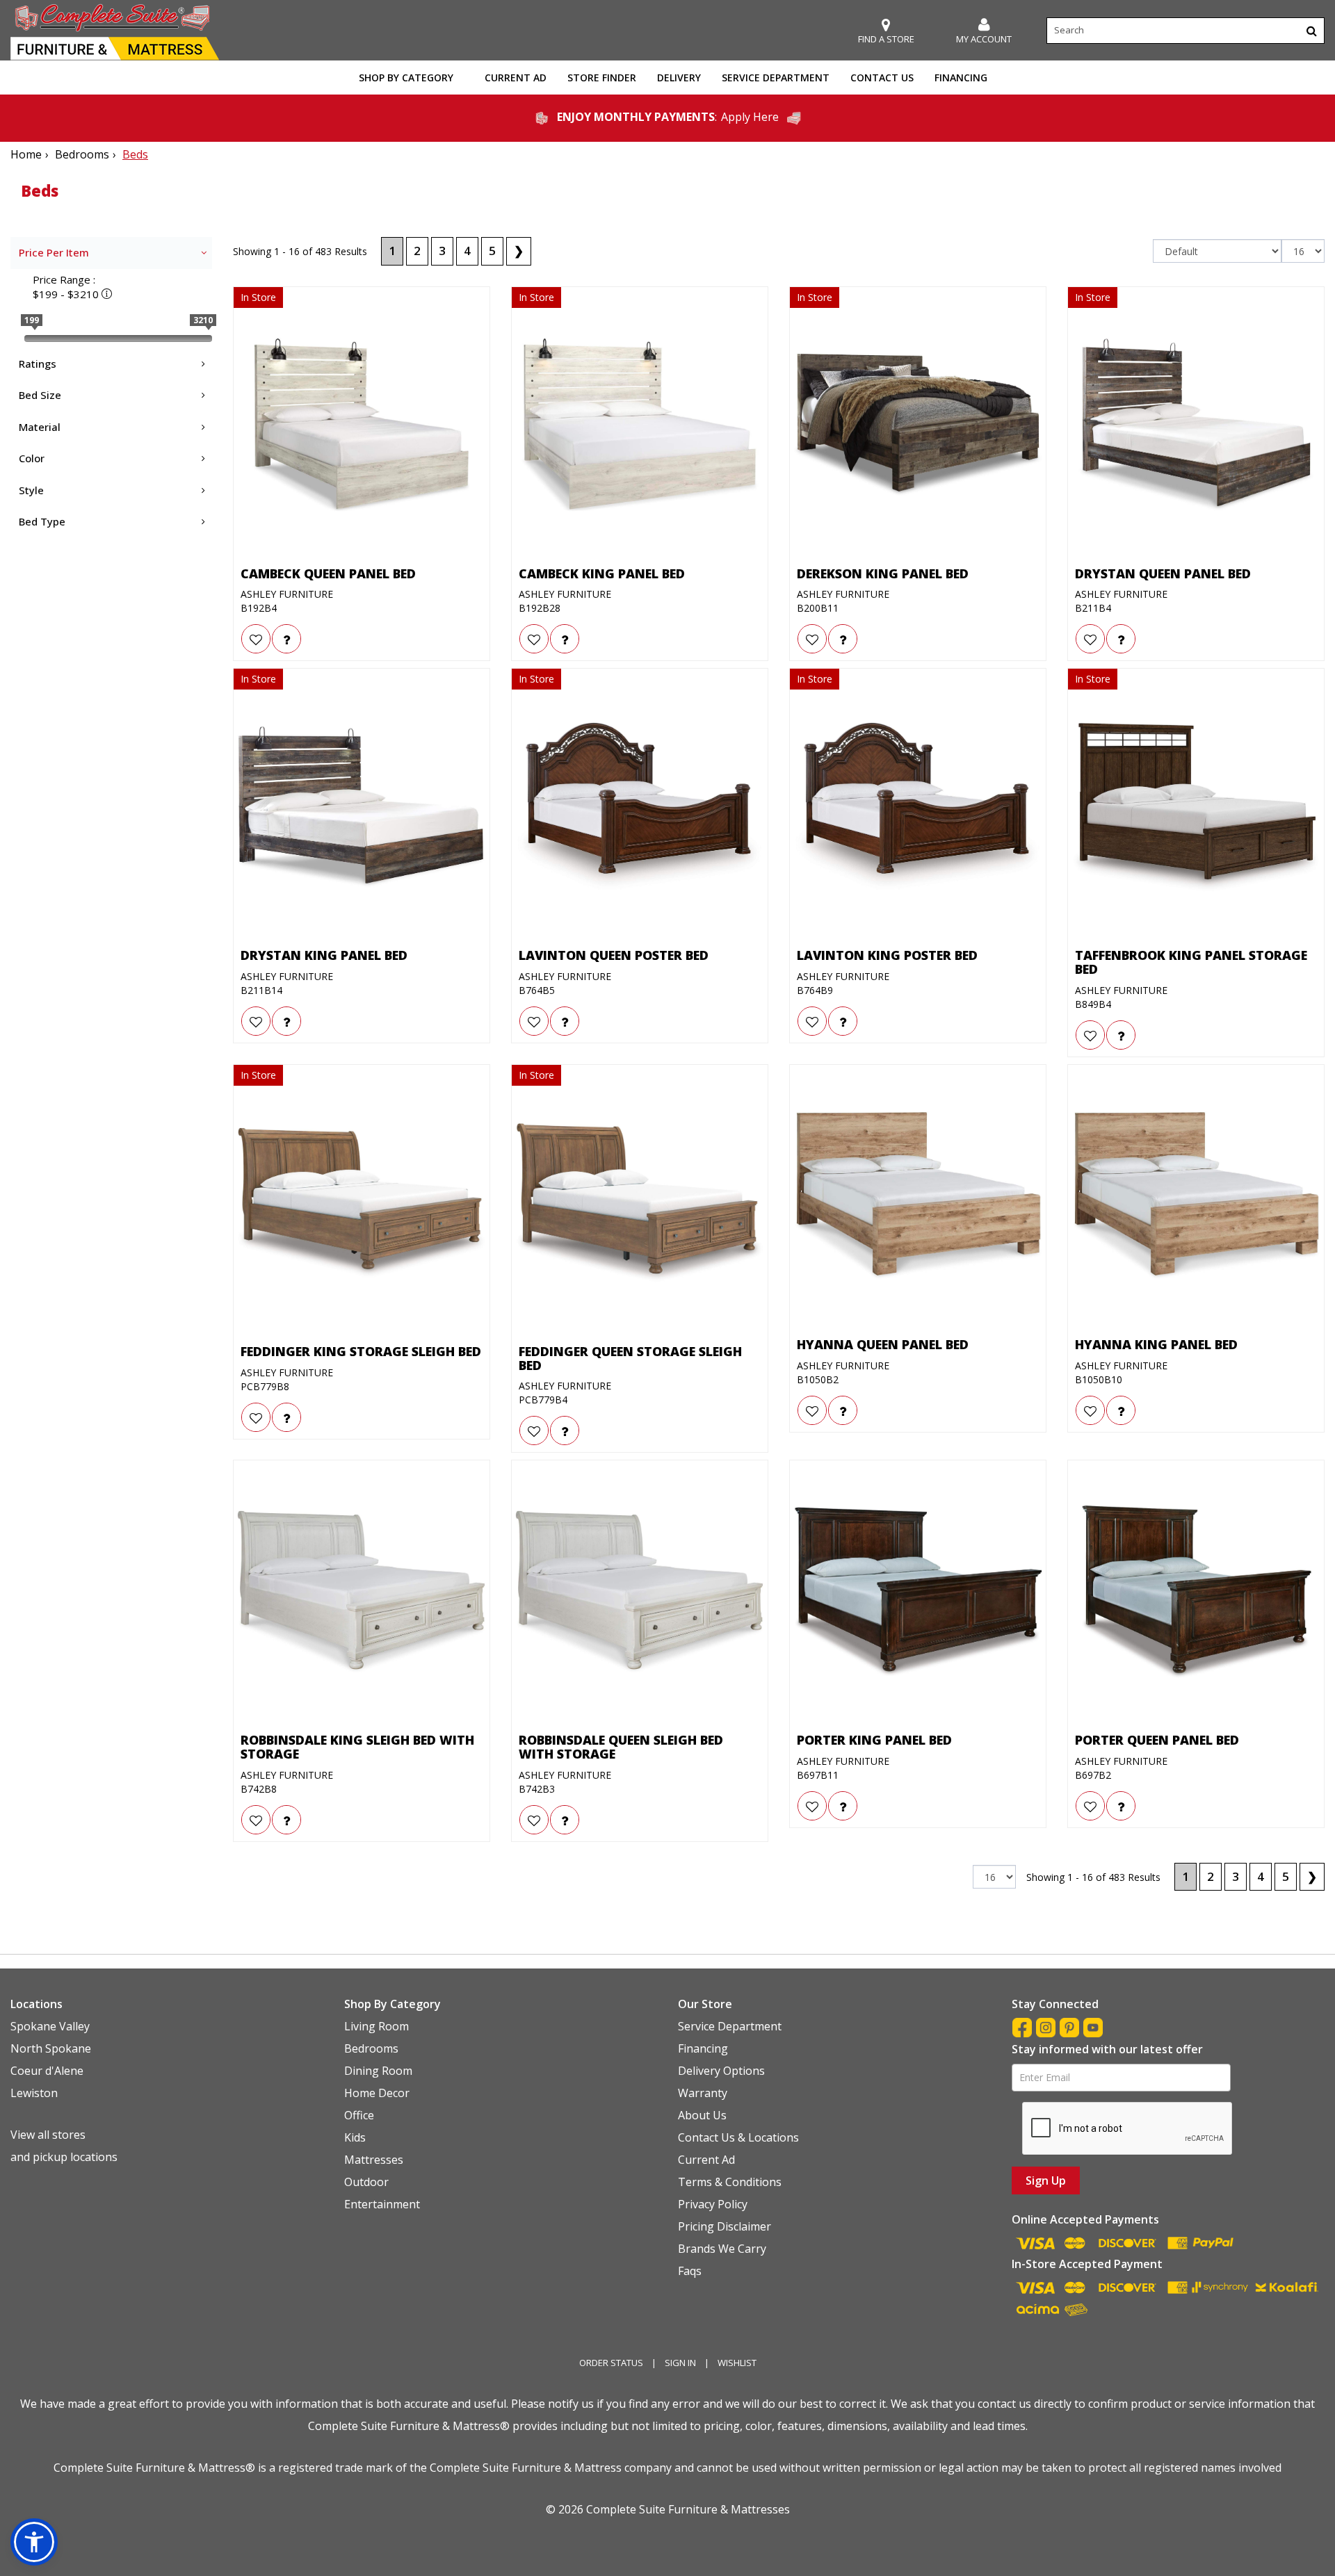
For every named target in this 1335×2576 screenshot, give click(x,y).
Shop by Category (406, 78)
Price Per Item (54, 252)
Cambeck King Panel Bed (602, 574)
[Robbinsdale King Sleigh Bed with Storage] (362, 1592)
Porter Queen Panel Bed (1157, 1741)
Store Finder (602, 78)
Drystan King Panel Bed (324, 956)
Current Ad (516, 78)
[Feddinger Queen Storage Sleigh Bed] (640, 1203)
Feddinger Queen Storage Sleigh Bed (630, 1359)
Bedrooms (82, 154)
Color (32, 458)
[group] (286, 639)
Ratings (38, 364)
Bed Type (42, 521)
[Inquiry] (286, 639)
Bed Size (40, 395)
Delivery (679, 78)
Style (31, 490)
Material (40, 427)
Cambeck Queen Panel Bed (328, 574)
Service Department (776, 78)
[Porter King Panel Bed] (918, 1592)
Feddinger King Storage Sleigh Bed (361, 1352)
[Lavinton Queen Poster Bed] (640, 807)
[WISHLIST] (256, 639)
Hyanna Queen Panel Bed (883, 1345)
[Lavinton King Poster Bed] (918, 807)
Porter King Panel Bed (874, 1741)
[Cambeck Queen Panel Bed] (362, 425)
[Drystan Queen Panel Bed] (1196, 425)
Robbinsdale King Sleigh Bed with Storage (357, 1747)
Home (26, 154)
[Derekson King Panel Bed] (918, 425)
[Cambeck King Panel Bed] (640, 425)
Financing (961, 78)
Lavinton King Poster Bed (887, 956)
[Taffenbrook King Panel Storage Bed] (1196, 807)
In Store (258, 297)
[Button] (1312, 31)
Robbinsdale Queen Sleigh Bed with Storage (621, 1747)
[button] (984, 31)
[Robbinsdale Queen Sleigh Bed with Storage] (640, 1592)
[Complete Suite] (115, 31)
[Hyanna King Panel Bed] (1196, 1196)
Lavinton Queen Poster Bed (614, 956)
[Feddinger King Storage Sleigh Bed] (362, 1203)
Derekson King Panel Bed (883, 574)
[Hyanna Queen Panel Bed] (918, 1196)
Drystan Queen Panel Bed (1163, 574)
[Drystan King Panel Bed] (362, 807)
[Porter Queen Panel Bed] (1196, 1592)
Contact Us (882, 78)
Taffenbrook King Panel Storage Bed (1191, 963)
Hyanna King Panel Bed (1156, 1345)
